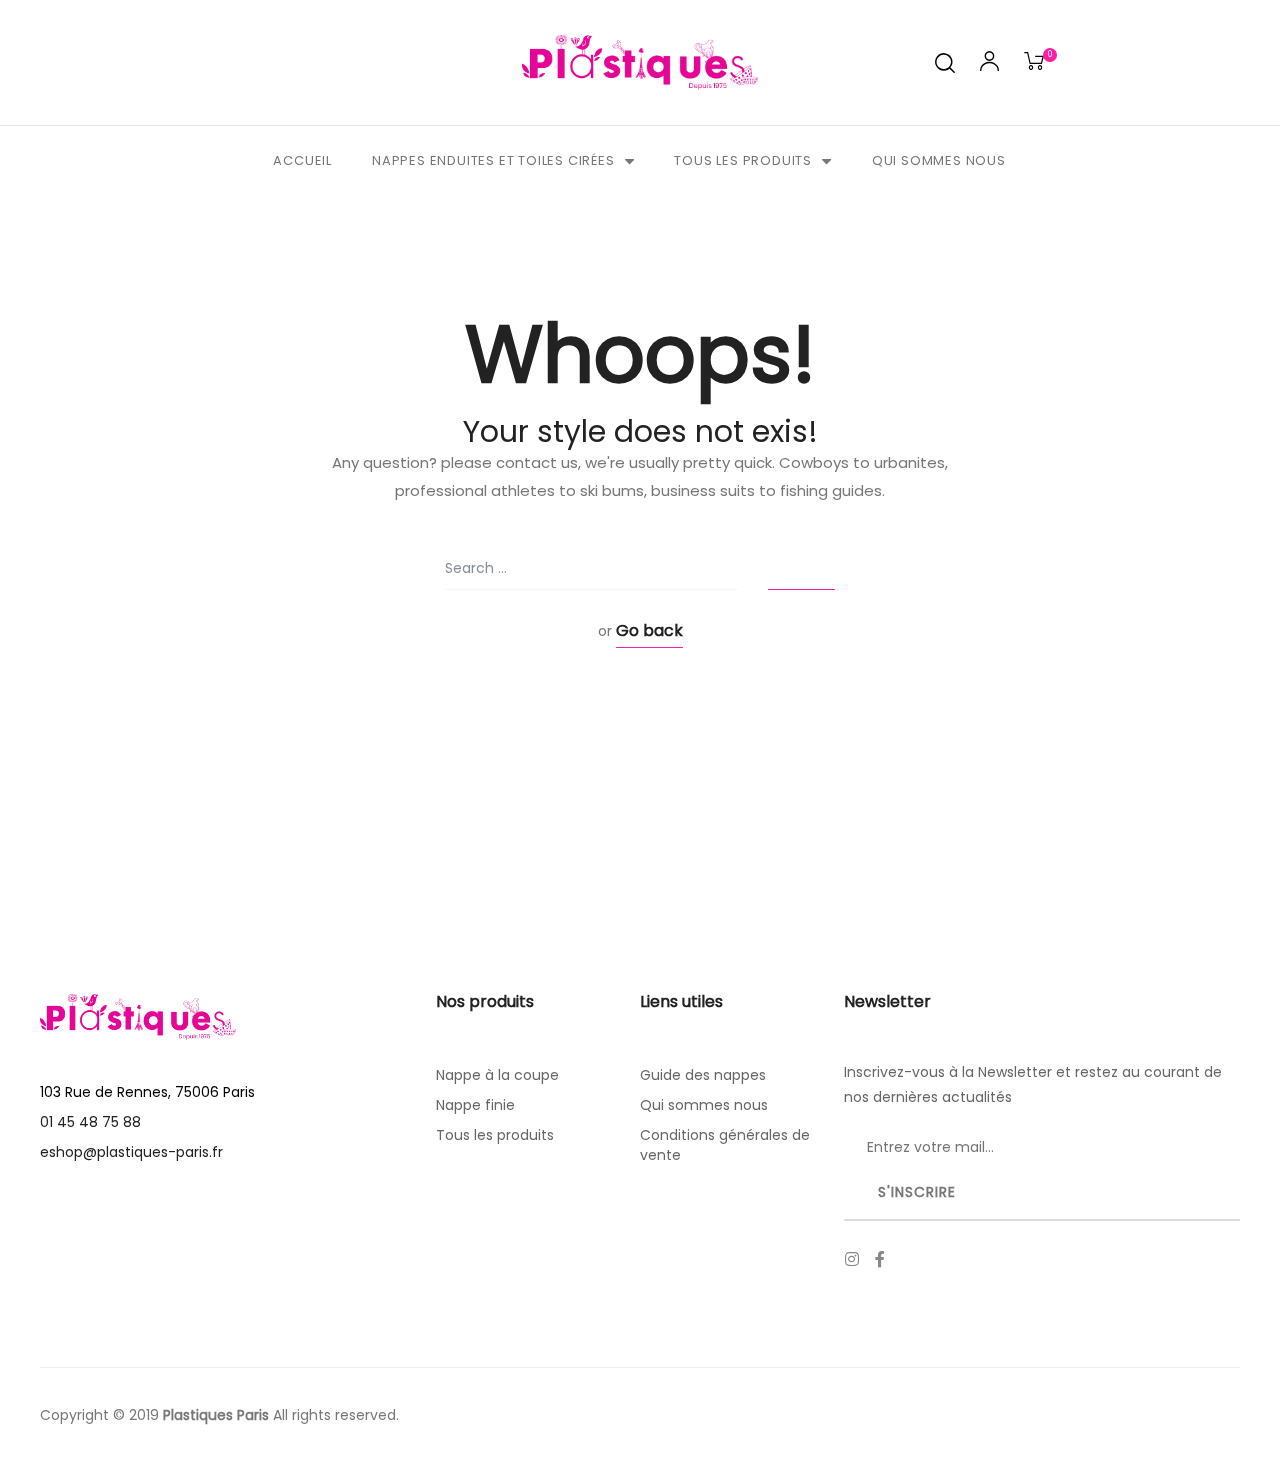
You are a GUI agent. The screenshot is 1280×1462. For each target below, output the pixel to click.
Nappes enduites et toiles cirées (493, 160)
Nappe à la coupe (497, 1075)
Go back (649, 630)
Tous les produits (743, 160)
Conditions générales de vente (725, 1145)
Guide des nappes (703, 1075)
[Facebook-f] (880, 1259)
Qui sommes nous (939, 160)
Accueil (302, 160)
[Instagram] (852, 1259)
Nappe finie (475, 1105)
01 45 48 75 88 (90, 1122)
